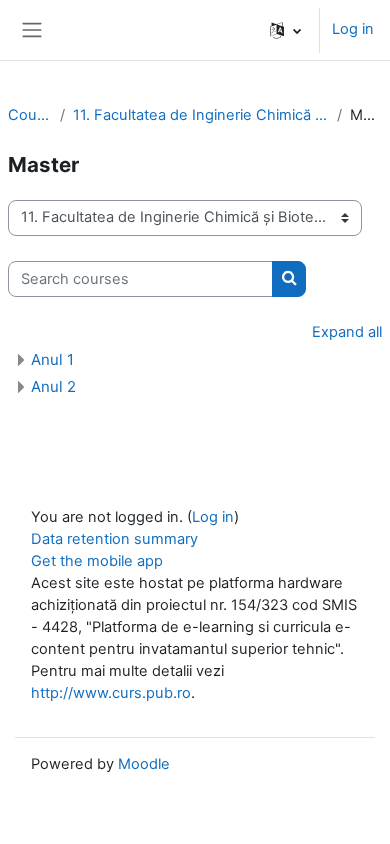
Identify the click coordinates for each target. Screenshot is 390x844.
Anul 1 (52, 359)
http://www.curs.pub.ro (111, 693)
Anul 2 (53, 386)
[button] (285, 30)
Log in (353, 29)
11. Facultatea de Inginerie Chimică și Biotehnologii (201, 115)
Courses (30, 115)
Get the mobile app (97, 561)
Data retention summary (114, 539)
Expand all (347, 332)
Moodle (144, 764)
